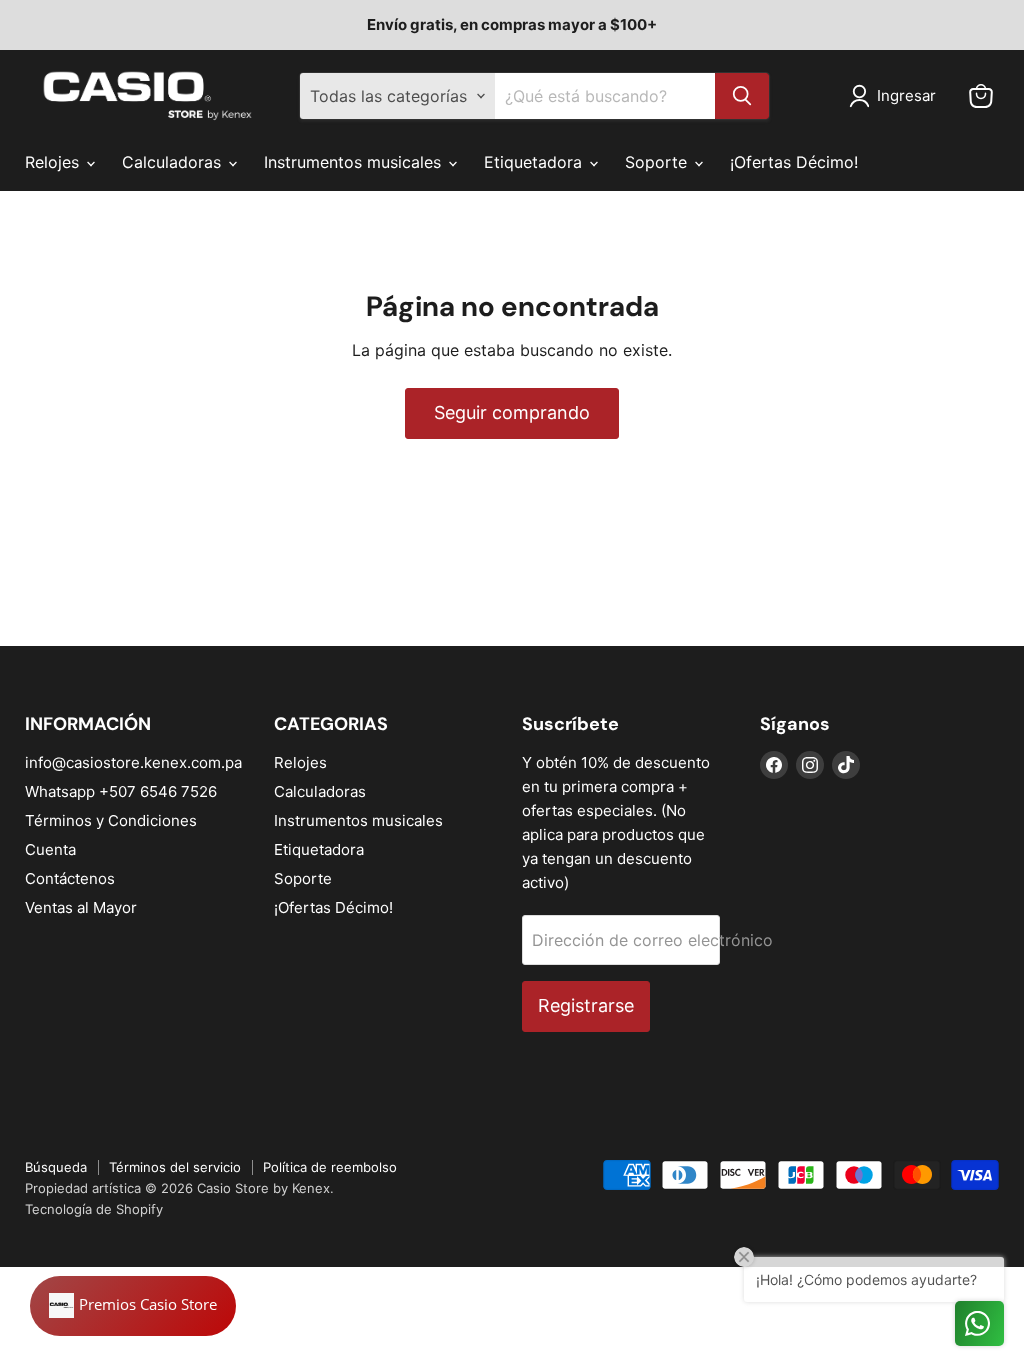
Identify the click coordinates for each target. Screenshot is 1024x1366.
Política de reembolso (330, 1167)
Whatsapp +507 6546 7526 (121, 791)
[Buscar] (742, 96)
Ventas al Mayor (81, 907)
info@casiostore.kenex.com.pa (133, 762)
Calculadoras (174, 162)
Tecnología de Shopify (94, 1209)
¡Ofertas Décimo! (794, 162)
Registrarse (586, 1005)
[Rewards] (133, 1306)
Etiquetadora (535, 162)
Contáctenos (70, 878)
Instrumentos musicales (355, 162)
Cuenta (50, 849)
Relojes (54, 162)
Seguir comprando (512, 412)
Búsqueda (56, 1167)
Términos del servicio (175, 1167)
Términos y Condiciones (111, 820)
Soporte (658, 162)
